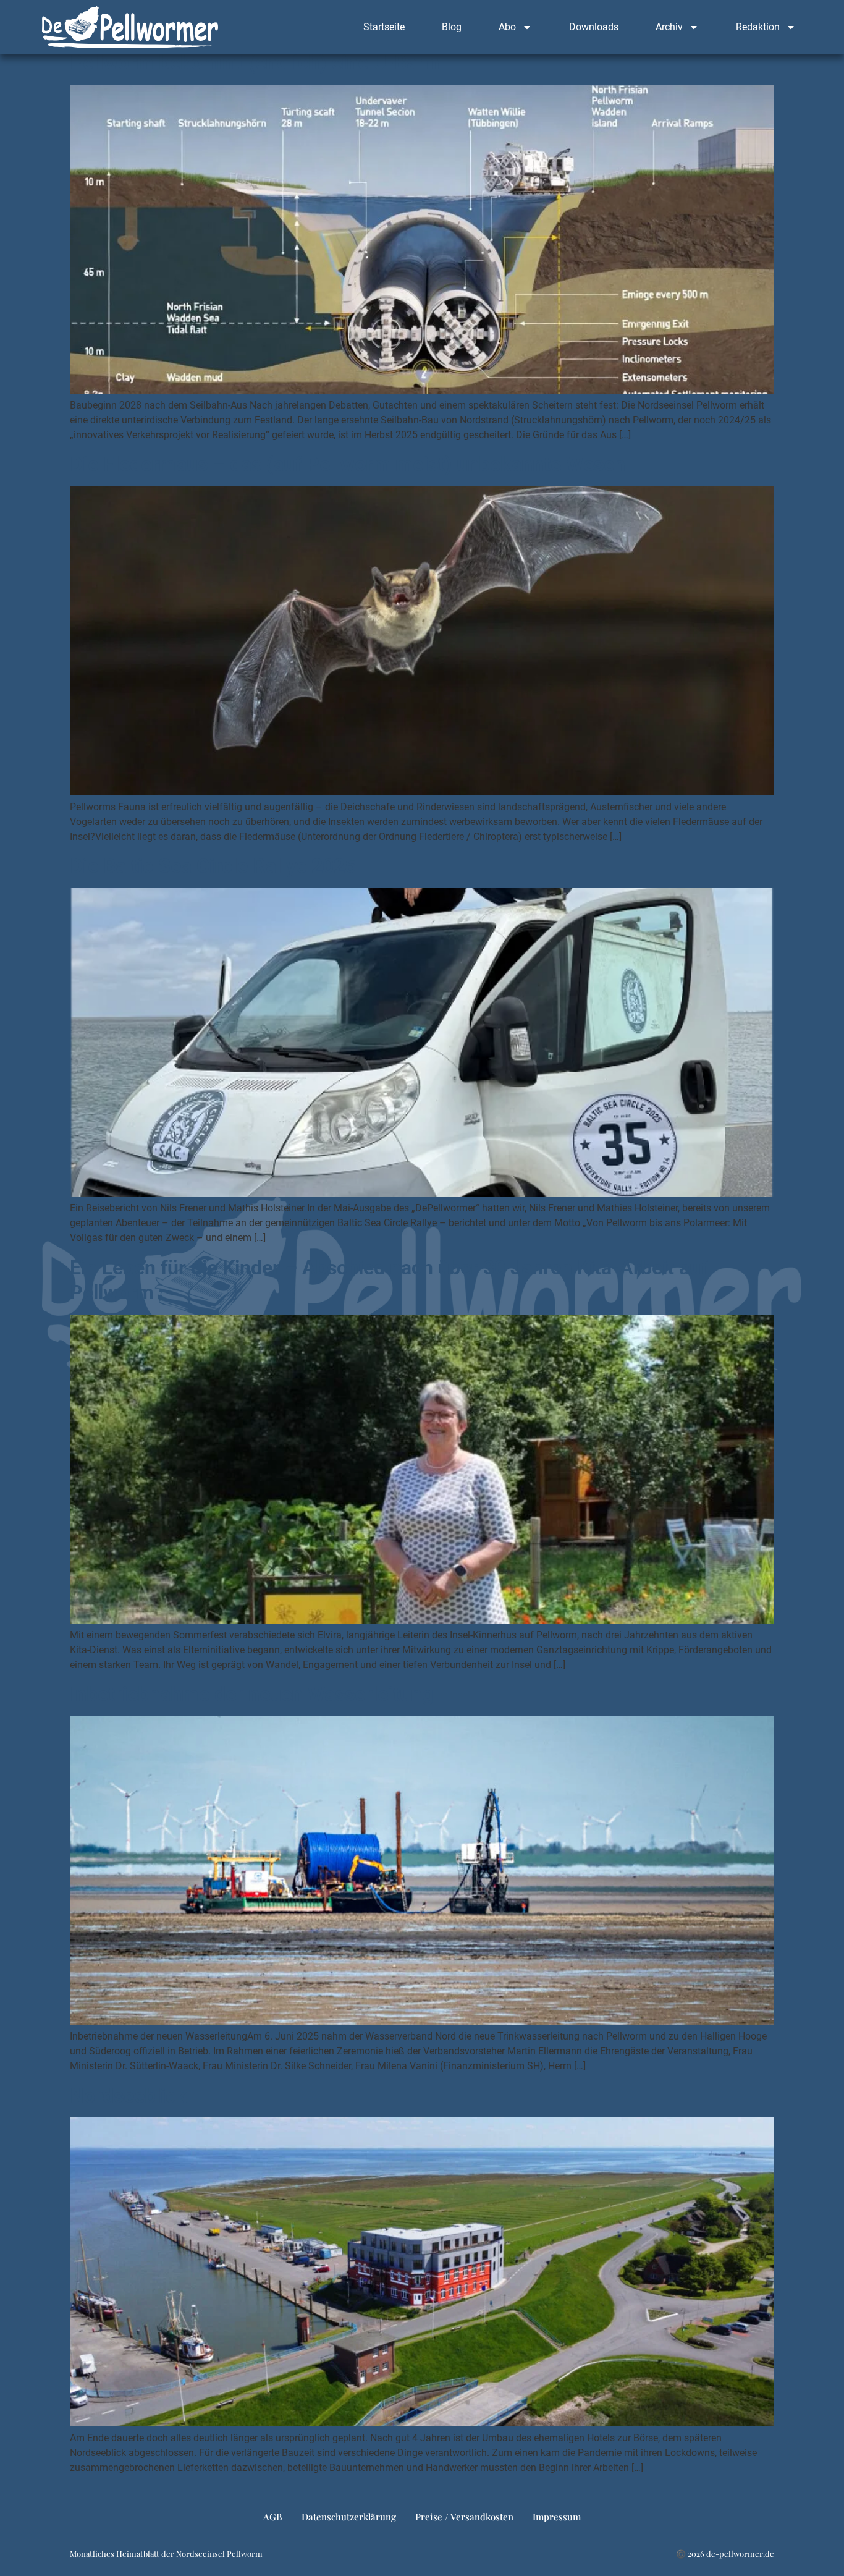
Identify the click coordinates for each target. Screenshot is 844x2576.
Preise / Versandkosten (464, 2517)
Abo (507, 27)
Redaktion (758, 27)
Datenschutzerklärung (349, 2517)
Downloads (594, 27)
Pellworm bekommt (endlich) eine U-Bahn (255, 62)
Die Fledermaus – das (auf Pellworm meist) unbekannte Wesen (348, 464)
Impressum (557, 2517)
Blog (452, 27)
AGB (273, 2517)
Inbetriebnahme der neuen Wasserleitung (251, 1694)
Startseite (384, 27)
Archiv (669, 27)
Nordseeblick (128, 2096)
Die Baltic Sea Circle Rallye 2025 (213, 866)
